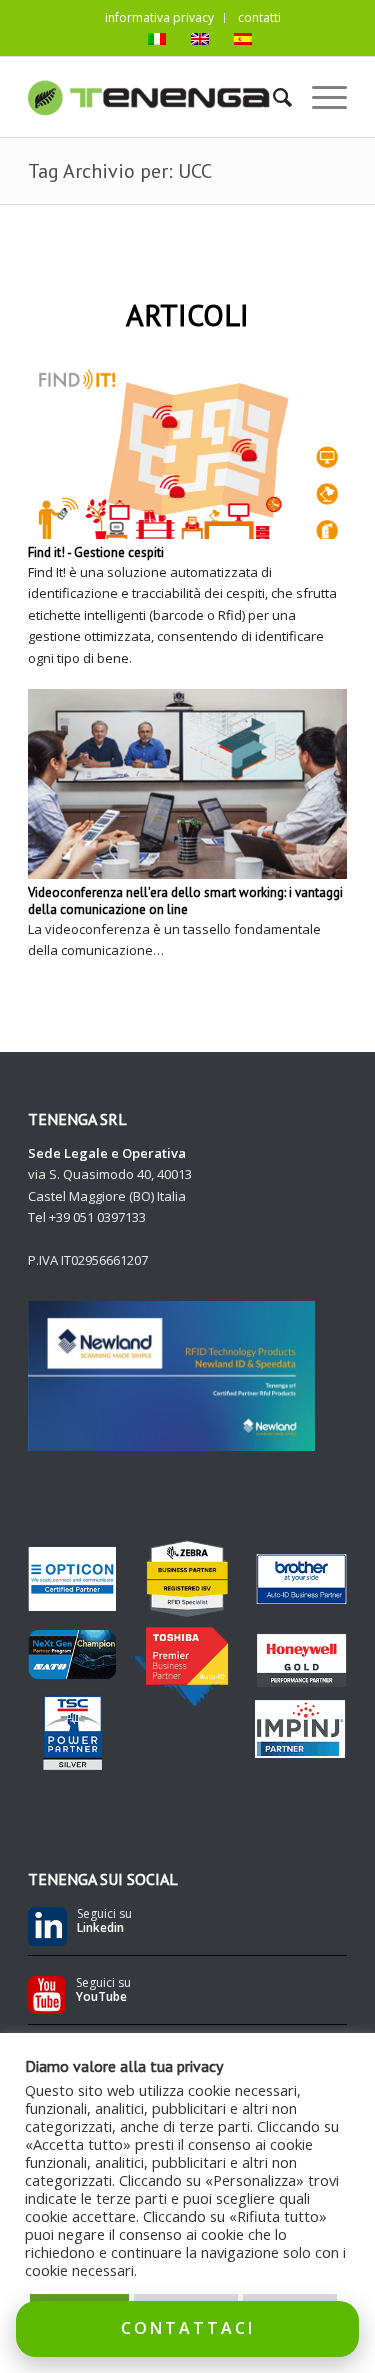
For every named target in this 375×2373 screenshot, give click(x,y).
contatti (259, 17)
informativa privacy (159, 17)
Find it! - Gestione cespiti (96, 552)
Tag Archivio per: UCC (120, 171)
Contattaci (188, 2328)
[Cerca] (272, 97)
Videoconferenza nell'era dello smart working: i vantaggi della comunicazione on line (185, 901)
